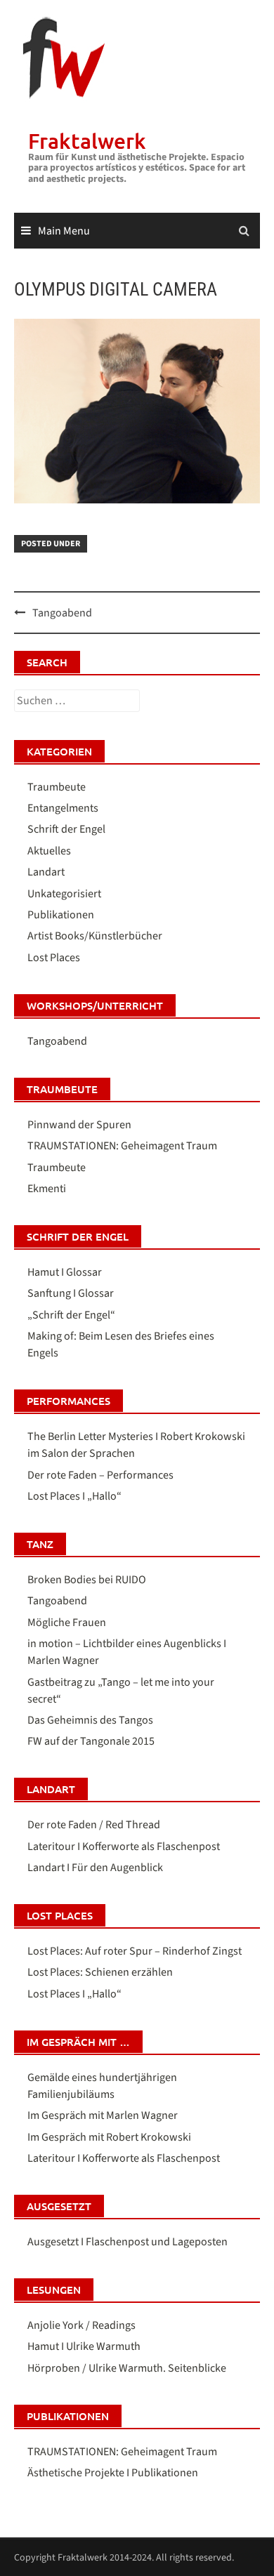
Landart (46, 872)
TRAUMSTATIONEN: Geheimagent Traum (122, 1146)
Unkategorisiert (64, 894)
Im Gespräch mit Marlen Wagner (103, 2115)
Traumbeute (57, 787)
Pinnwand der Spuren (79, 1125)
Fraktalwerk (87, 140)
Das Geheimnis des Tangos (90, 1720)
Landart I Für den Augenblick (95, 1868)
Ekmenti (47, 1189)
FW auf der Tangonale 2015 (91, 1741)
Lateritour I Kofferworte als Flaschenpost (124, 1847)
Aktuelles (49, 851)
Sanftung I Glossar (71, 1293)
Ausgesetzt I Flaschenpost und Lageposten (128, 2242)
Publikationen (61, 915)
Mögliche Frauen (67, 1623)
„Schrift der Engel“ (71, 1315)
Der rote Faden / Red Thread (94, 1825)
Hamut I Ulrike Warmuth (84, 2346)
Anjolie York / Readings (81, 2325)
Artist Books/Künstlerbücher (95, 936)
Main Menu (64, 231)
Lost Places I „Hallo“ (74, 1496)
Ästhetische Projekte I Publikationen (113, 2473)
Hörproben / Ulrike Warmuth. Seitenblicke (127, 2368)
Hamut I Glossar (65, 1272)
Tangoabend (62, 613)
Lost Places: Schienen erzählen (100, 1972)
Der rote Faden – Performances (100, 1475)
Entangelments (63, 808)
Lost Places (54, 958)
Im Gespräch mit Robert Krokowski (109, 2137)
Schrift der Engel (66, 829)
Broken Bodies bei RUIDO (87, 1580)
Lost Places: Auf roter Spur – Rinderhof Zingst (135, 1951)
